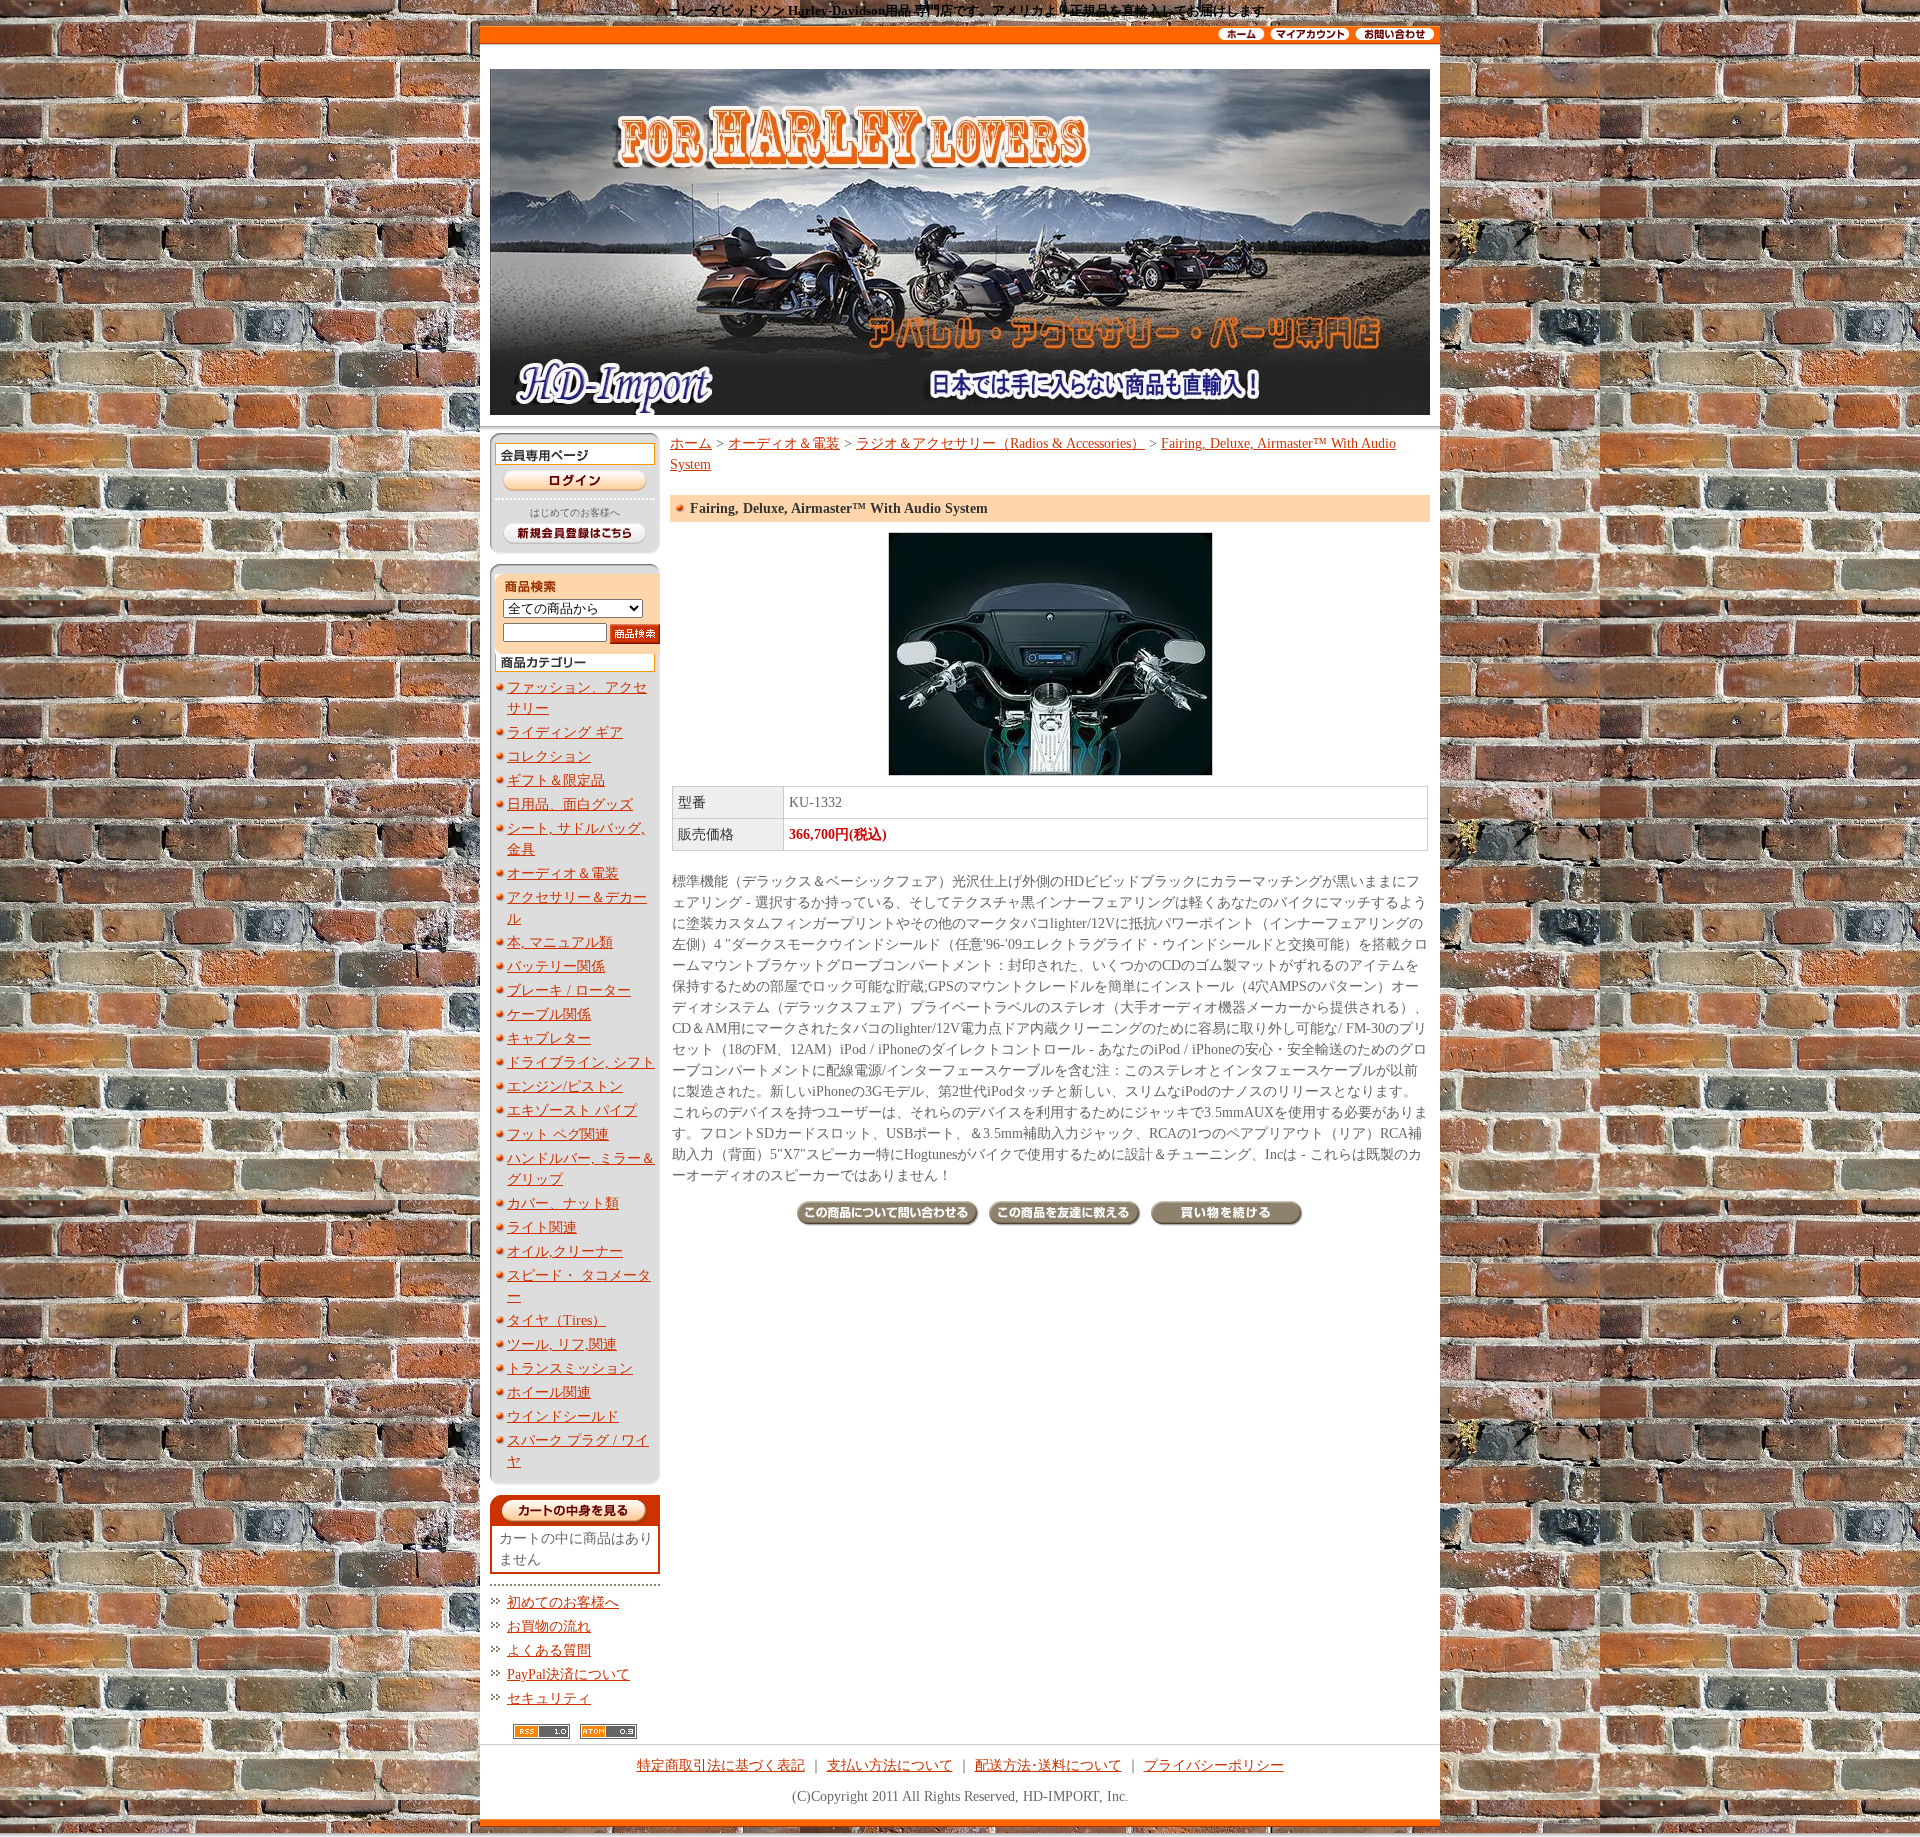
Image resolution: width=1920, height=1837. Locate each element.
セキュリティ (549, 1698)
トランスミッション (570, 1368)
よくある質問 (549, 1650)
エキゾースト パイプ (572, 1110)
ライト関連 (542, 1227)
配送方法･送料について (1048, 1765)
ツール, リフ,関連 (562, 1344)
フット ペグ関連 (558, 1134)
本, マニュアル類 (560, 942)
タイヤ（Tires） (556, 1320)
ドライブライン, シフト (581, 1062)
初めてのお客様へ (563, 1602)
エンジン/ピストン (565, 1086)
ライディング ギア (565, 732)
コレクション (549, 756)
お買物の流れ (549, 1626)
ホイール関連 (549, 1392)
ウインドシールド (563, 1416)
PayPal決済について (568, 1674)
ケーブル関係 (549, 1014)
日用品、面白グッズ (570, 804)
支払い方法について (890, 1765)
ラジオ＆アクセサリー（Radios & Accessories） (1000, 443)
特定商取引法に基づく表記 (721, 1765)
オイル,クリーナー (565, 1251)
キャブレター (549, 1038)
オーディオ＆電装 (563, 873)
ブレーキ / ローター (569, 990)
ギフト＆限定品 (556, 780)
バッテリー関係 (556, 966)
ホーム (691, 443)
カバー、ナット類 (563, 1203)
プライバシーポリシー (1214, 1765)
